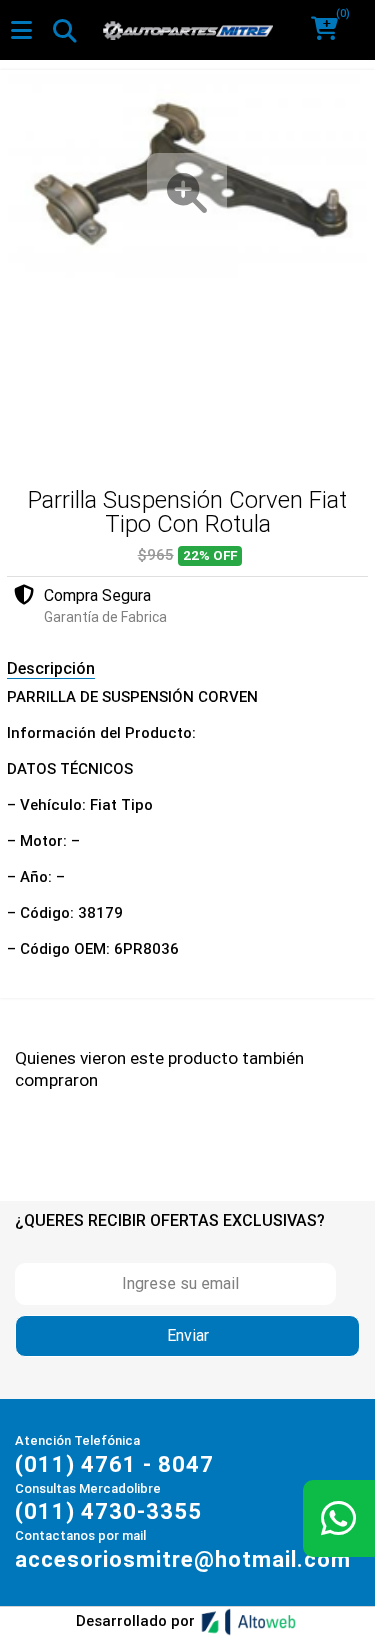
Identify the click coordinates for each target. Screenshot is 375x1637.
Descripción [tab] (51, 668)
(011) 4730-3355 (108, 1511)
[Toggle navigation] (64, 30)
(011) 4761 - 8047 (114, 1464)
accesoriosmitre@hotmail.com (183, 1559)
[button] (331, 30)
